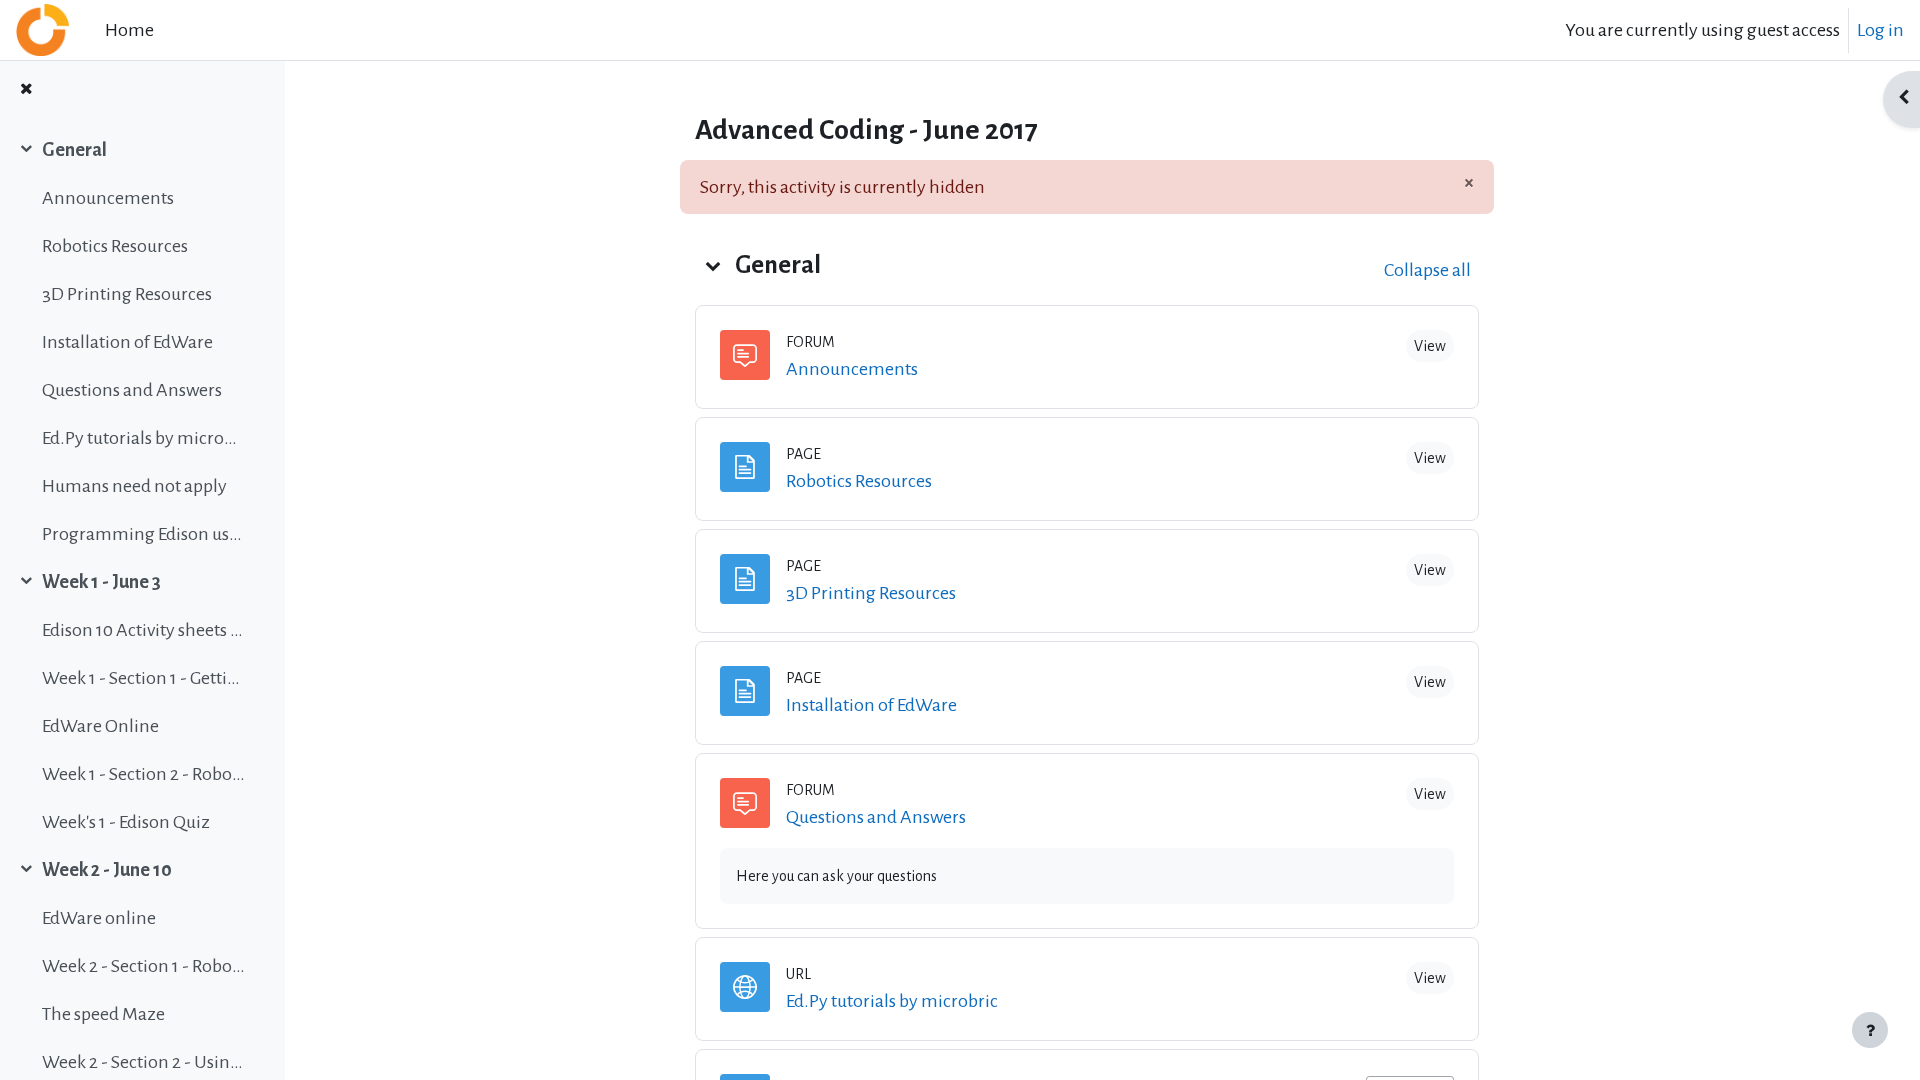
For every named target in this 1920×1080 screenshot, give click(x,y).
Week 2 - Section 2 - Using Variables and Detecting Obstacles (143, 1062)
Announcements (108, 198)
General (74, 150)
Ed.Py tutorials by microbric (143, 438)
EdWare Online (100, 726)
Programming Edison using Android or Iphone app (143, 534)
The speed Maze (103, 1014)
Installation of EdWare (127, 342)
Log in (1880, 30)
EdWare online (99, 918)
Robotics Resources (115, 246)
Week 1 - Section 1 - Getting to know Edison (143, 678)
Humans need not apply (134, 486)
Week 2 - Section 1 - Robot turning (143, 966)
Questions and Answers (132, 390)
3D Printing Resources (127, 294)
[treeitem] (142, 342)
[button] (713, 265)
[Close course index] (26, 90)
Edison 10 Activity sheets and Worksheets (143, 630)
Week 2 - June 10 (107, 870)
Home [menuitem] (129, 30)
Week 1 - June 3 (101, 582)
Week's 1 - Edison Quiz (126, 822)
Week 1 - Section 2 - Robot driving (143, 774)
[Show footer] (1870, 1030)
